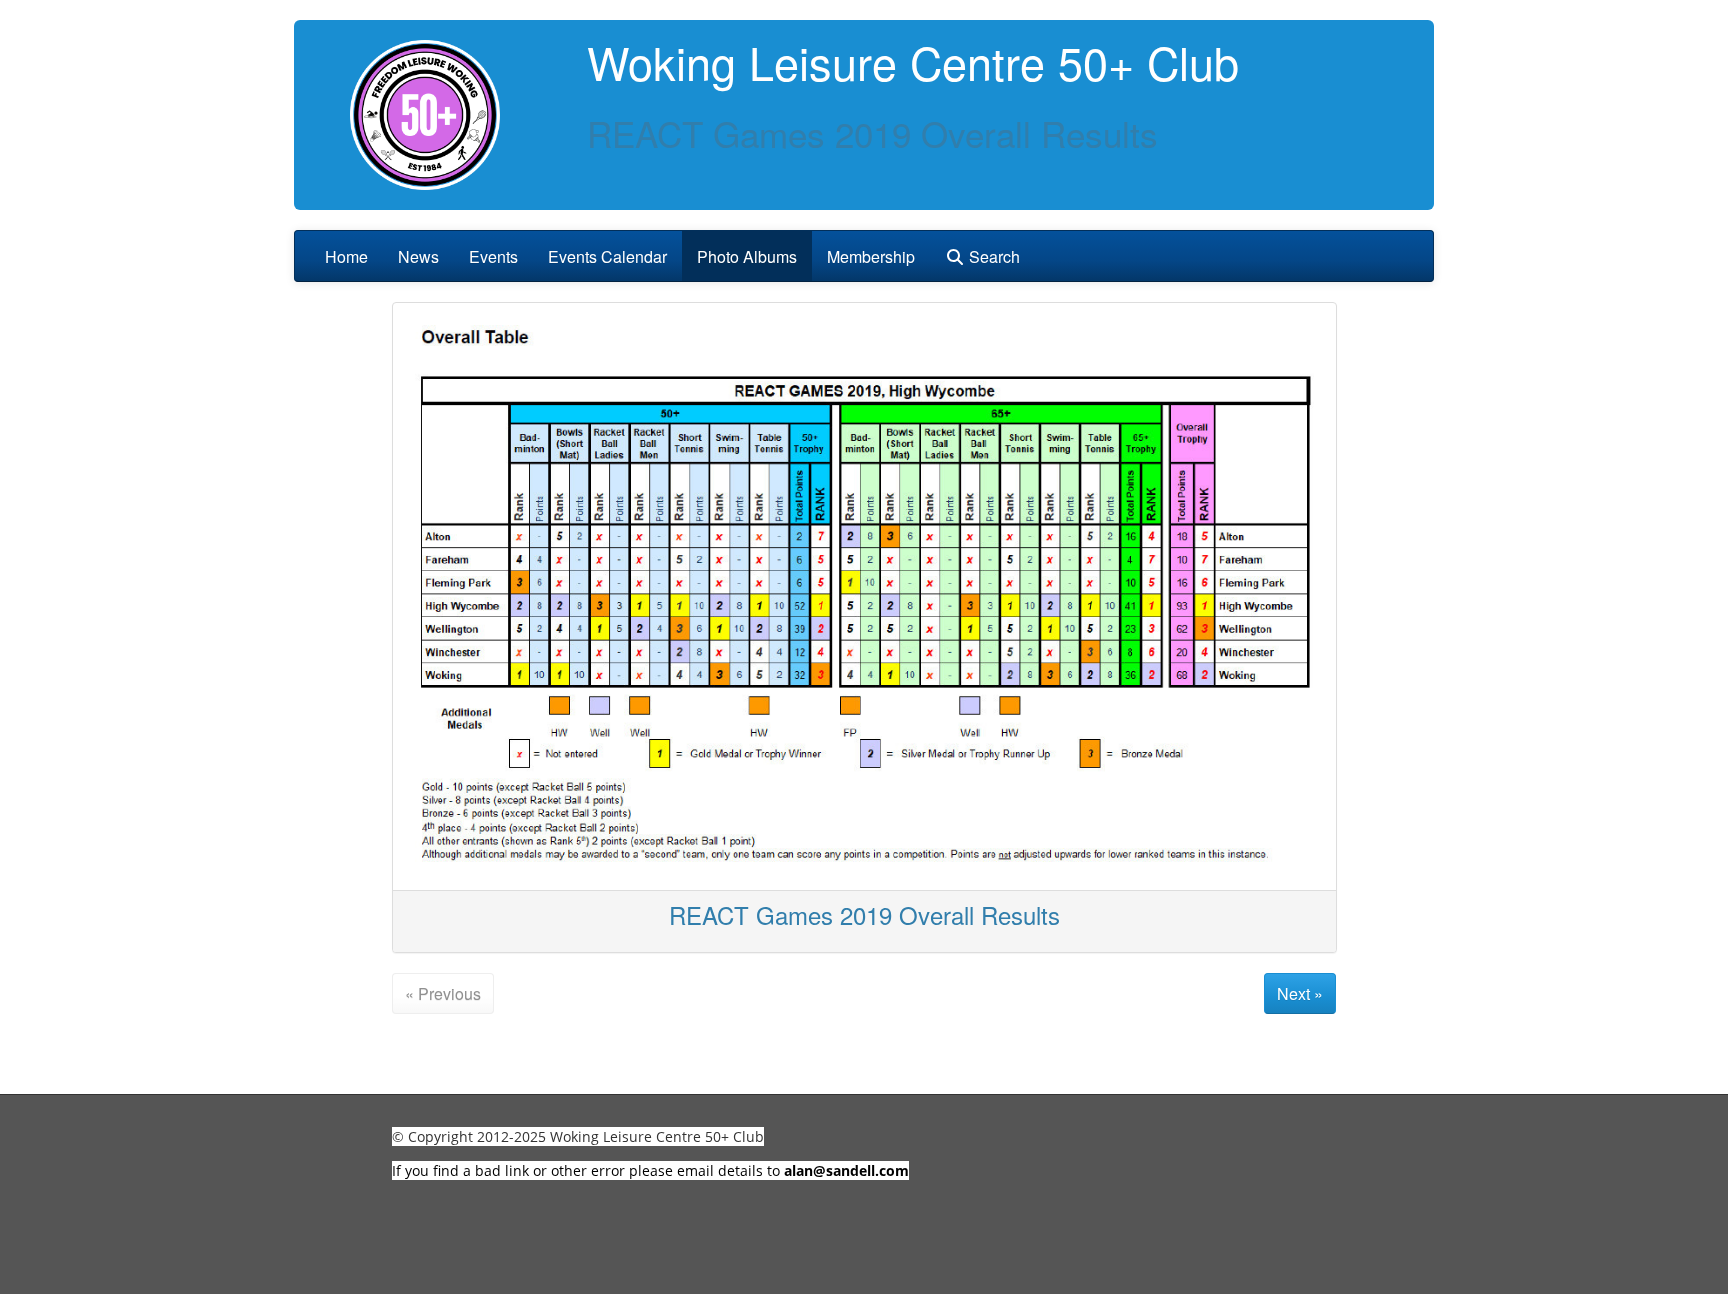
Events (493, 256)
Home (346, 256)
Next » (1300, 993)
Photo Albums (747, 256)
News (418, 256)
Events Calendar (607, 256)
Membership (871, 256)
